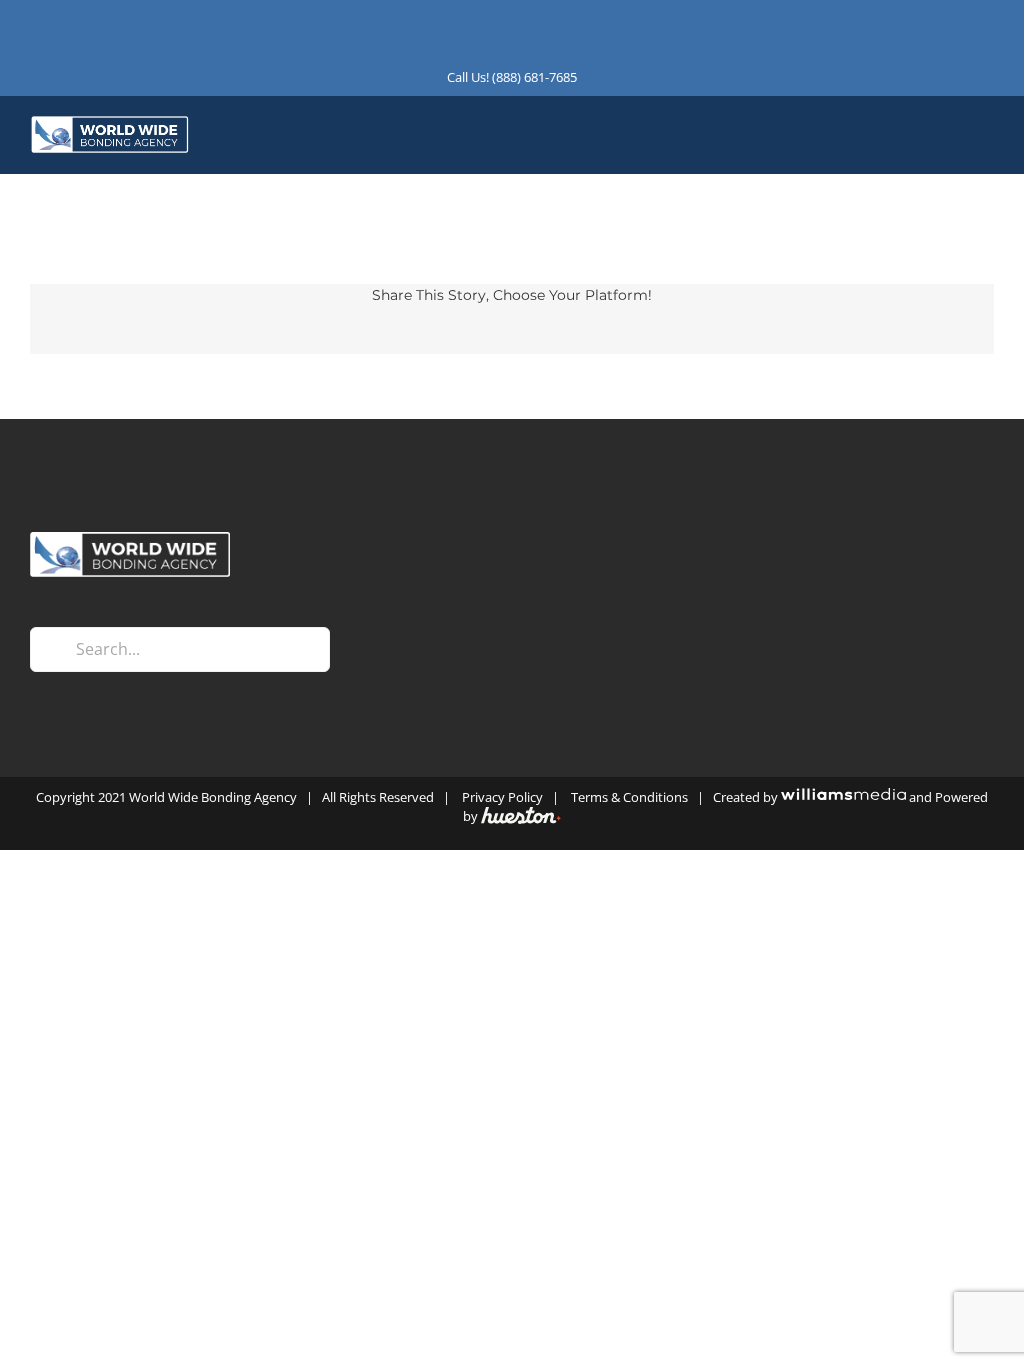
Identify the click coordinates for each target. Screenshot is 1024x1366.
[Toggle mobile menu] (986, 138)
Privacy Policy (502, 797)
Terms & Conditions (629, 797)
